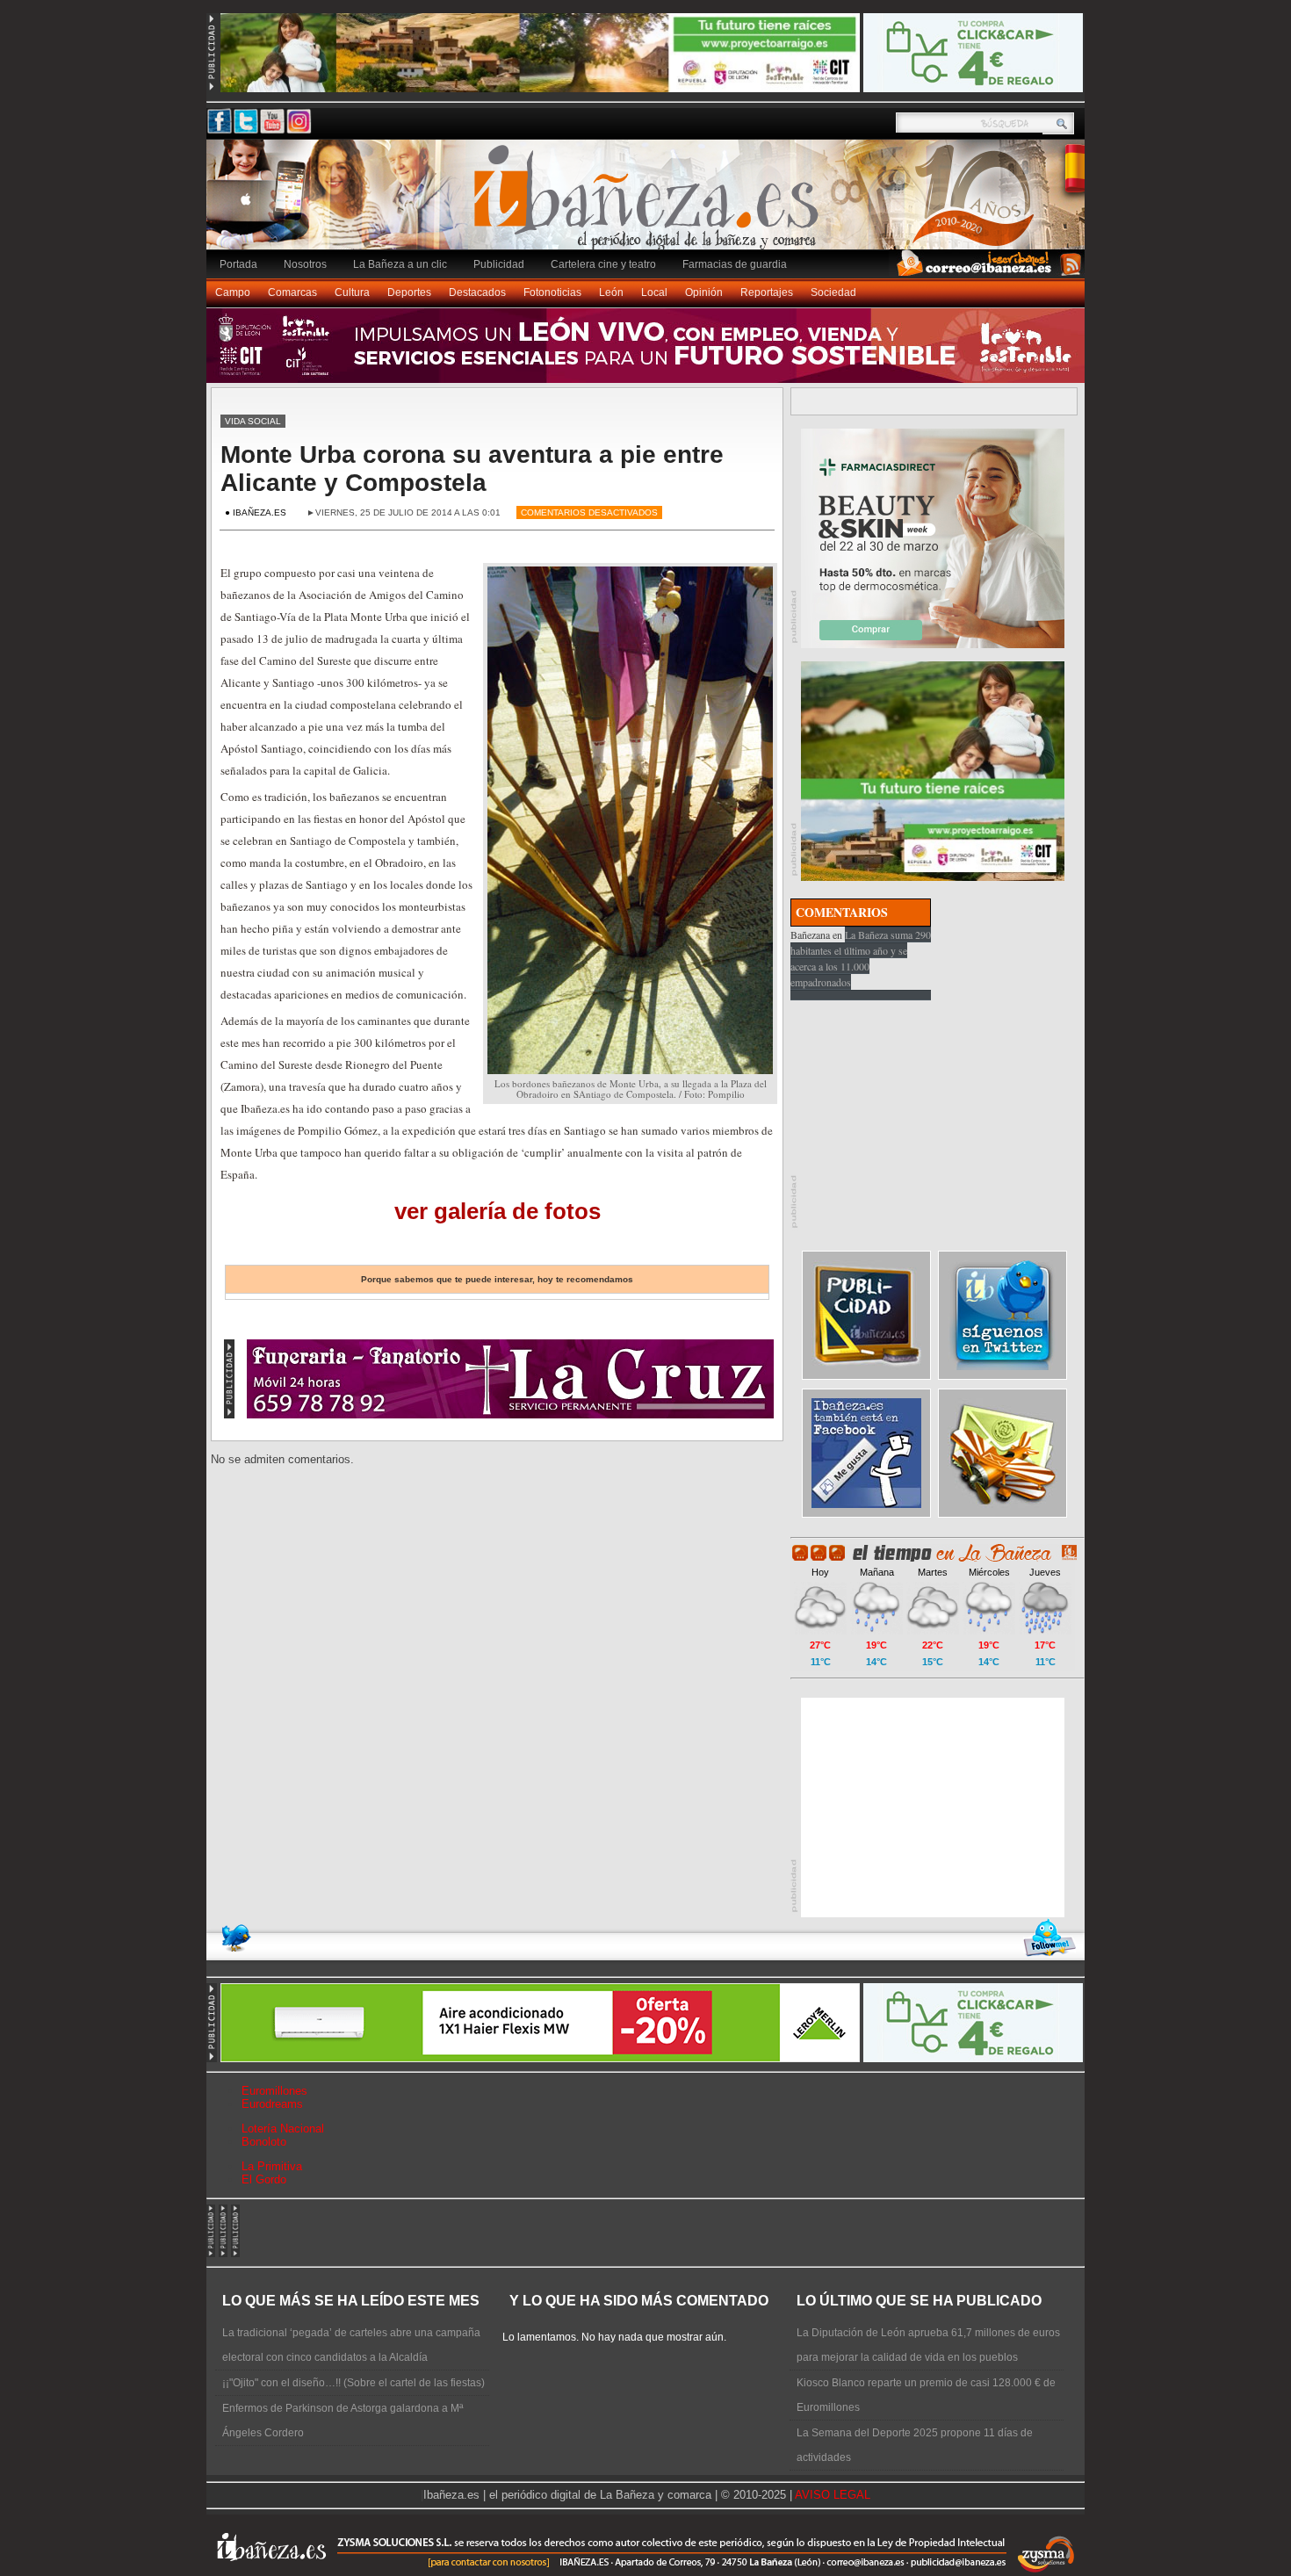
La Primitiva (272, 2166)
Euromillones (274, 2091)
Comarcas (292, 292)
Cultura (352, 292)
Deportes (409, 292)
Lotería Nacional (283, 2129)
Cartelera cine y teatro (603, 264)
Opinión (704, 292)
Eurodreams (272, 2104)
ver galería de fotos (498, 1211)
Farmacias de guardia (735, 264)
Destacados (477, 292)
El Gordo (264, 2179)
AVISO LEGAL (833, 2495)
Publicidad (499, 264)
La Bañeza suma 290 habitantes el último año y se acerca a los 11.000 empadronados (861, 958)
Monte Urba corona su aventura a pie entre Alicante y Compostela (472, 469)
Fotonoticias (552, 292)
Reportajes (767, 292)
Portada (238, 264)
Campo (233, 292)
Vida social (253, 421)
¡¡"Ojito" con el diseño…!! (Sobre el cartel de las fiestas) (353, 2383)
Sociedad (833, 292)
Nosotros (305, 264)
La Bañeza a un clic (400, 264)
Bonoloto (264, 2142)
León (611, 292)
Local (654, 292)
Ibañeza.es (650, 204)
